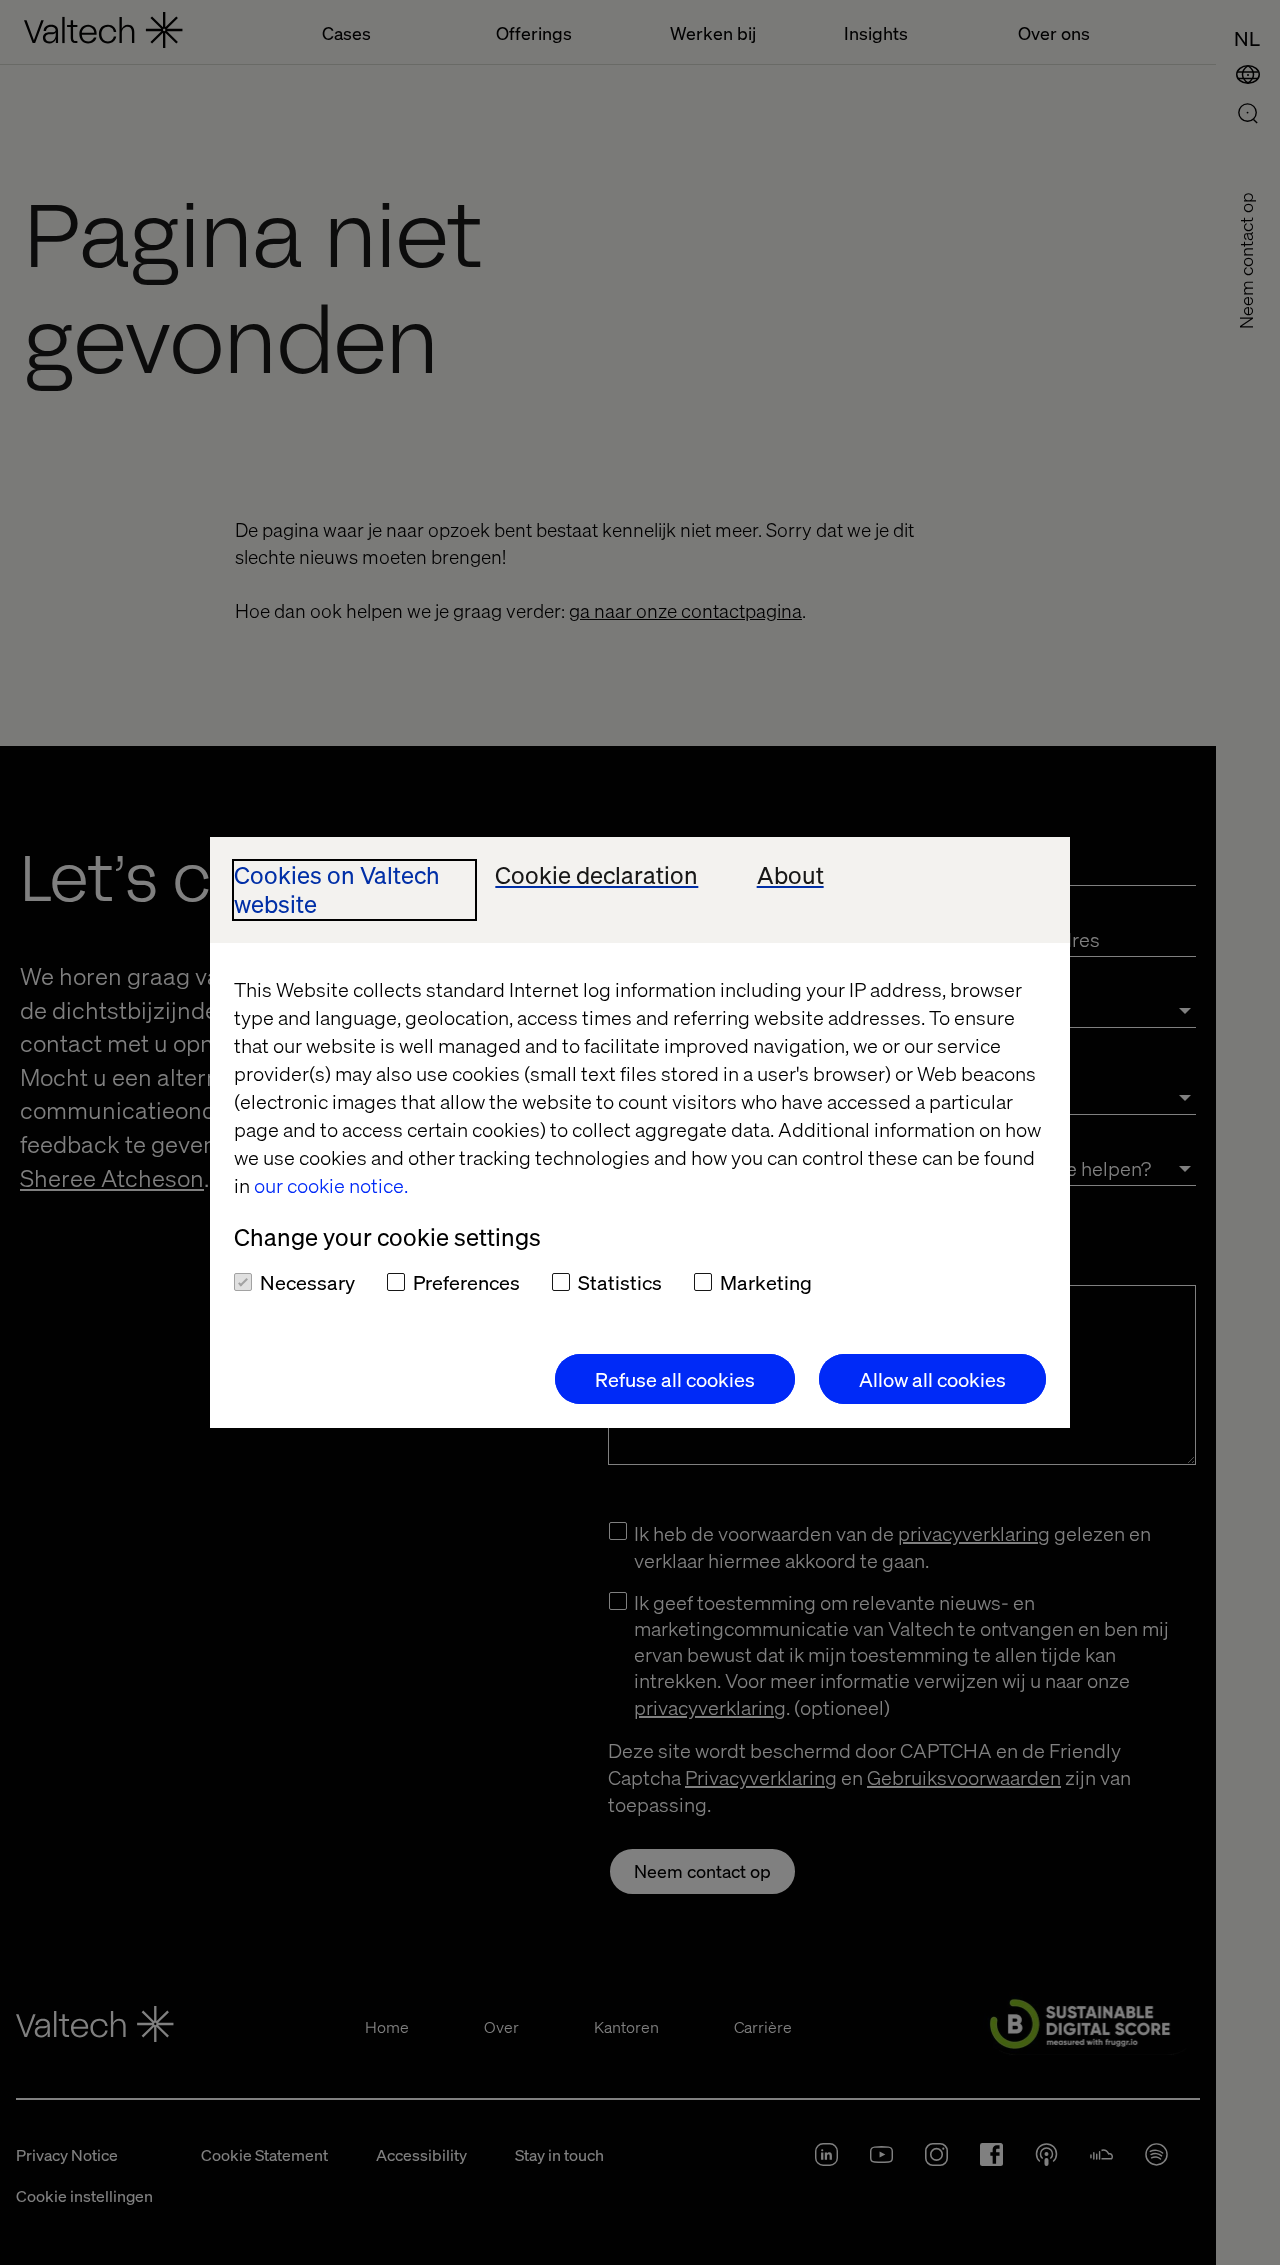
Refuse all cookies (675, 1379)
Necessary (307, 1282)
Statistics (620, 1282)
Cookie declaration (596, 875)
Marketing (766, 1282)
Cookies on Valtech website (337, 890)
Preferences (466, 1282)
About (790, 875)
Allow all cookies (932, 1379)
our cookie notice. (331, 1185)
